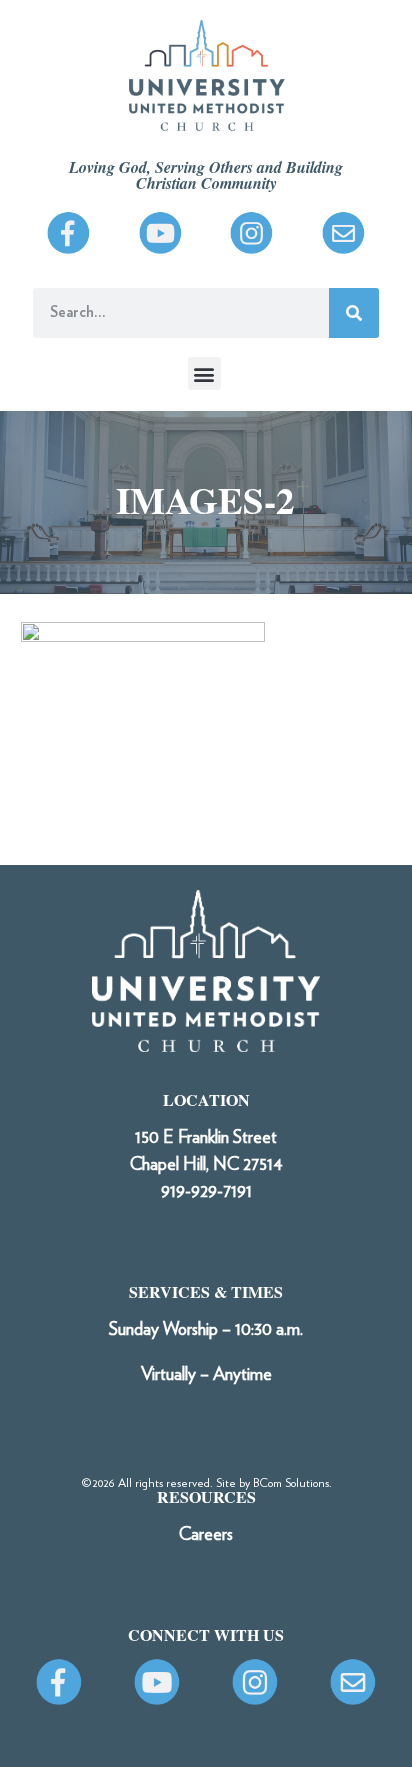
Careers (206, 1535)
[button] (204, 373)
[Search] (354, 313)
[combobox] (181, 313)
